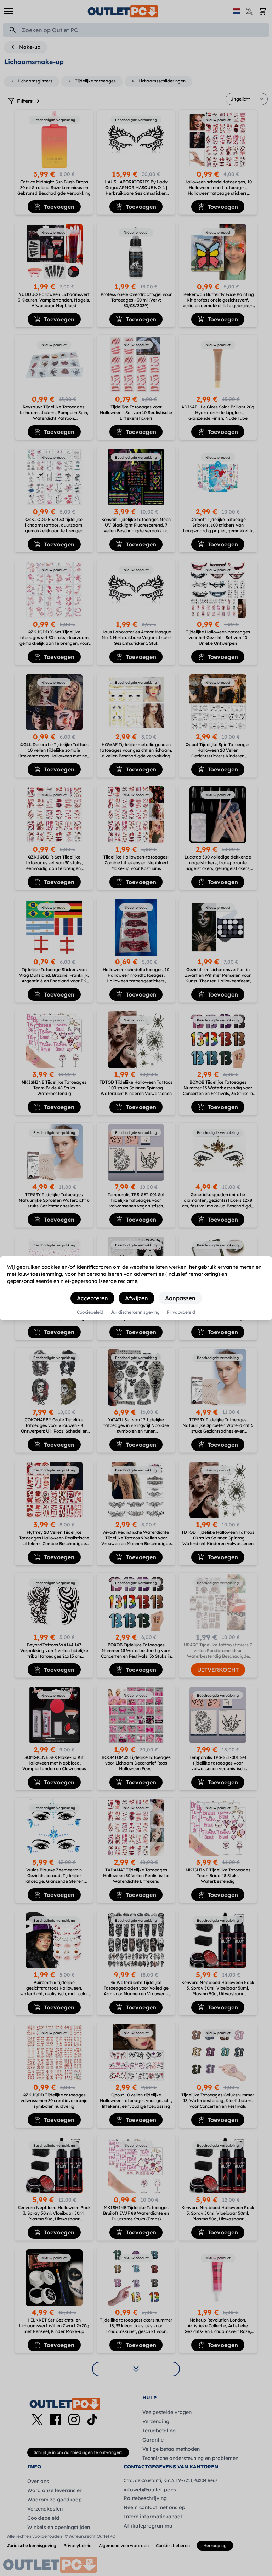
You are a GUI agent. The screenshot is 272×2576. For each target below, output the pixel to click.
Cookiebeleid (90, 1312)
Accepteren (92, 1298)
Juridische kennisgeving (135, 1312)
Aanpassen (180, 1298)
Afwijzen (137, 1298)
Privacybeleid (181, 1312)
